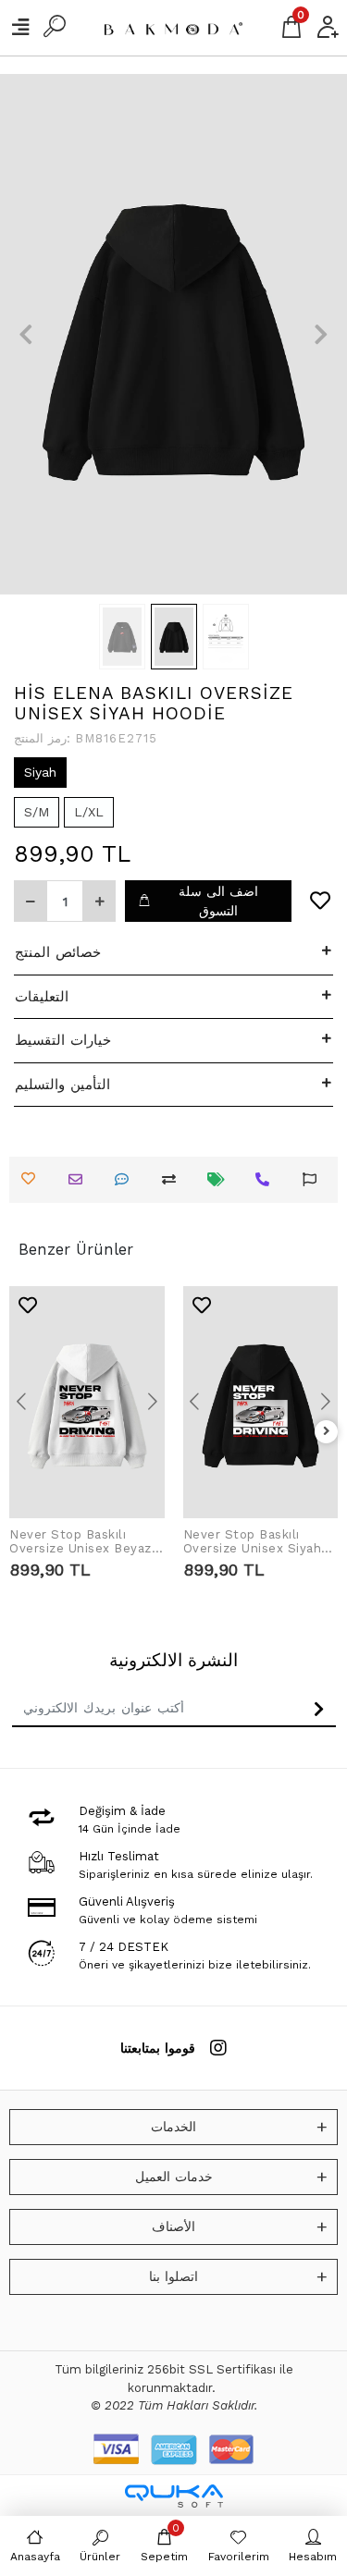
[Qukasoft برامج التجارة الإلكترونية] (174, 2496)
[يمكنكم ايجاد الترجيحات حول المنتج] (314, 1179)
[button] (26, 334)
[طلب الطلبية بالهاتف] (267, 1179)
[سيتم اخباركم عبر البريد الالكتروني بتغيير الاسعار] (221, 1179)
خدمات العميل (174, 2177)
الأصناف (173, 2226)
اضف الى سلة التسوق (218, 901)
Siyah (40, 772)
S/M (37, 812)
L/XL (89, 812)
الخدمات (173, 2127)
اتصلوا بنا (173, 2276)
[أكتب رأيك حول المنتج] (126, 1179)
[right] (327, 1432)
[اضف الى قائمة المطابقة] (173, 1179)
